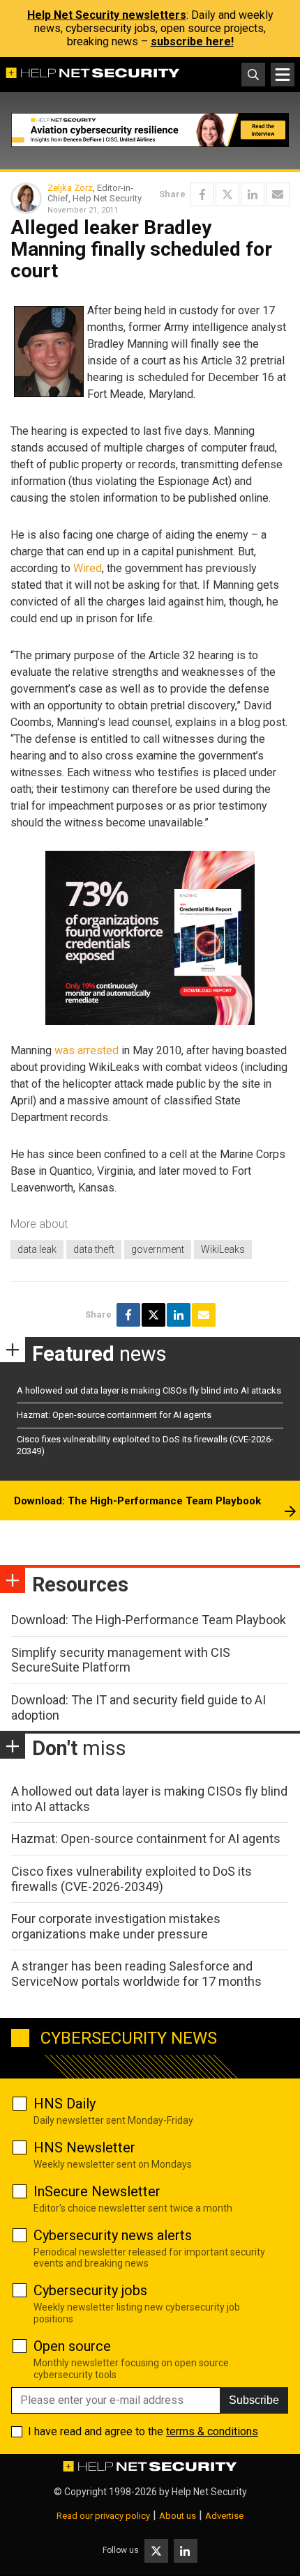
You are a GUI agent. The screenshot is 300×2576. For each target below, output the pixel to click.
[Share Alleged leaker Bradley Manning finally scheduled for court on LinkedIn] (253, 194)
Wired (88, 568)
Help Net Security (209, 2492)
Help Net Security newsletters (107, 15)
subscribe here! (192, 41)
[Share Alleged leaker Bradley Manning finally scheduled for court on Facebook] (202, 194)
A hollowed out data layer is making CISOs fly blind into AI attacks (149, 1390)
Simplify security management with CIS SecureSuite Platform (121, 1660)
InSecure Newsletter (97, 2191)
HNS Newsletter (84, 2147)
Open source (72, 2346)
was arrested (87, 1050)
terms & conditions (212, 2431)
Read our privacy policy (103, 2516)
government (158, 1249)
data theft (94, 1249)
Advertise (224, 2516)
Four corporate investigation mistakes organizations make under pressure (116, 1926)
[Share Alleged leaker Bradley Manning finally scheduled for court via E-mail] (278, 194)
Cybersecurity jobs (90, 2290)
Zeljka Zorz (70, 188)
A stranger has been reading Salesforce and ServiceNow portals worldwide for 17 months (136, 1974)
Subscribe (254, 2400)
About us (178, 2516)
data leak (37, 1249)
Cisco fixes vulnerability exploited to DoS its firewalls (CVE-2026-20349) (132, 1879)
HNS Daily (65, 2104)
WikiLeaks (223, 1249)
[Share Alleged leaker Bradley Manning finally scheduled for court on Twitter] (227, 194)
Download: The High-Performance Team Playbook (137, 1501)
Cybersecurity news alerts (113, 2235)
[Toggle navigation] (283, 75)
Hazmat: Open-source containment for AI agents (114, 1415)
